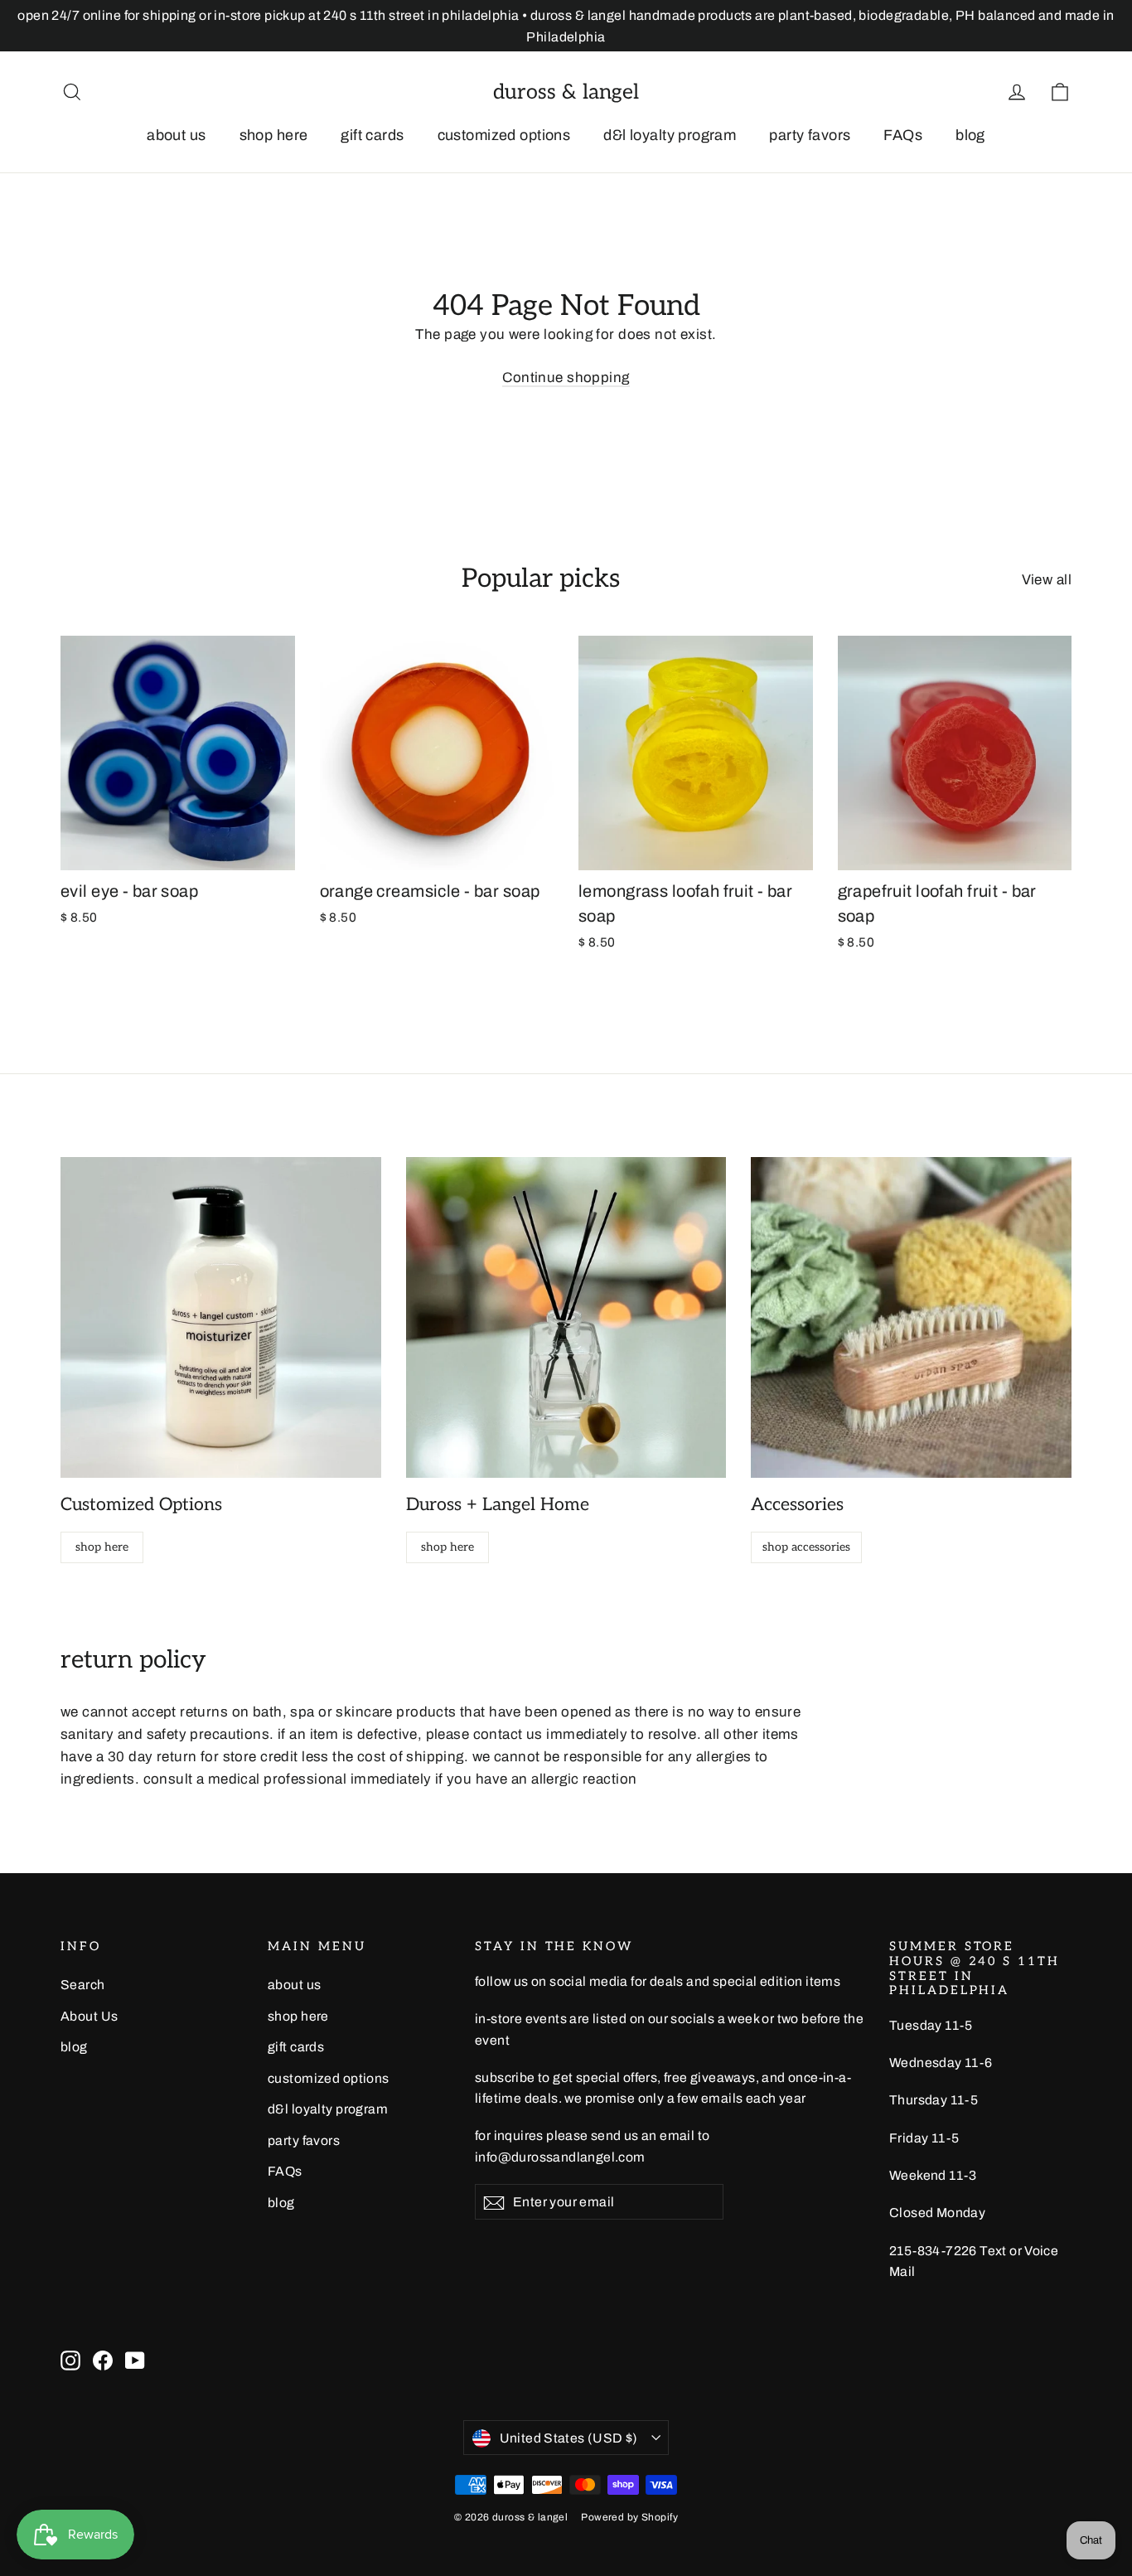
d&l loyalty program (670, 135)
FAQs (903, 135)
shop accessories (806, 1547)
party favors (810, 135)
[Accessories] (911, 1317)
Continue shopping (566, 378)
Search (83, 1985)
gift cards (372, 135)
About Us (89, 2016)
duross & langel (566, 92)
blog (970, 135)
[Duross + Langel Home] (566, 1317)
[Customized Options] (221, 1317)
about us (176, 135)
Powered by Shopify (629, 2517)
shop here (274, 135)
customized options (504, 135)
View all (1047, 580)
